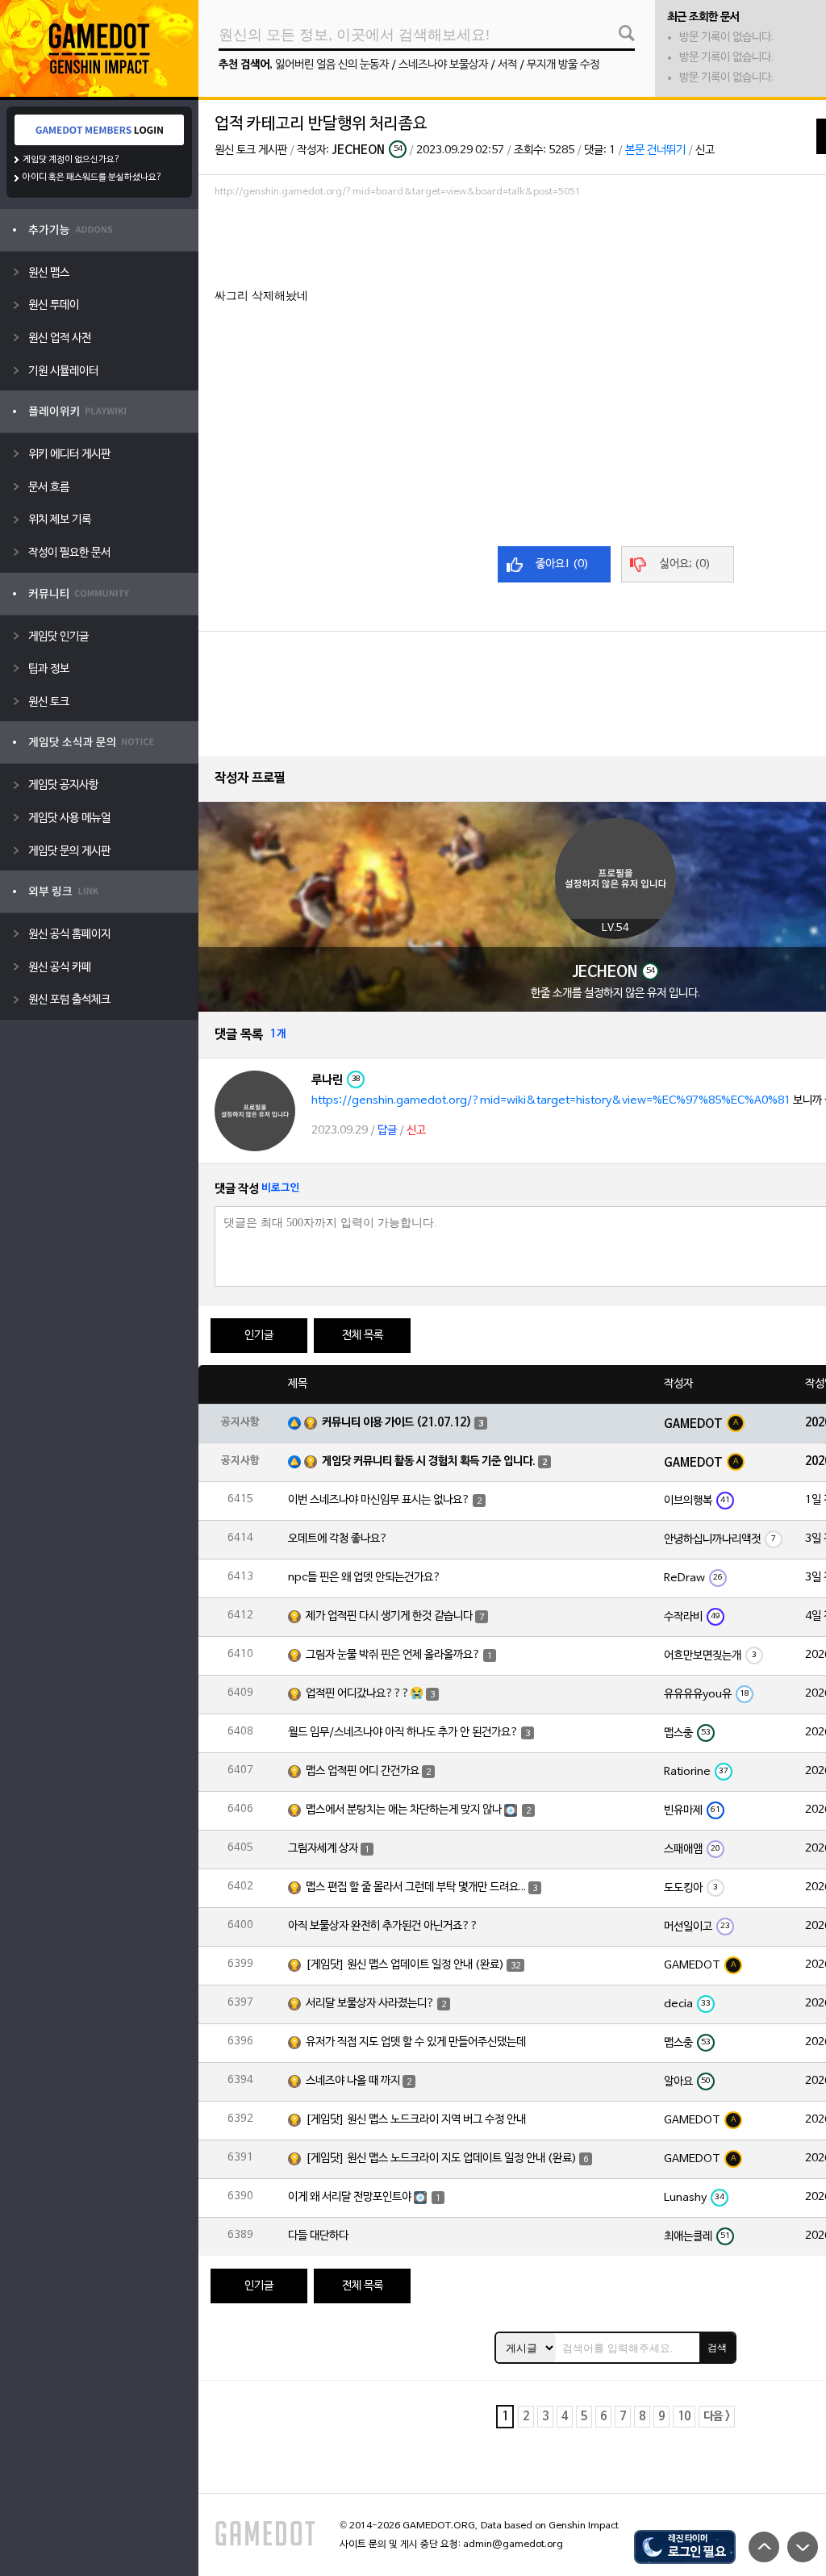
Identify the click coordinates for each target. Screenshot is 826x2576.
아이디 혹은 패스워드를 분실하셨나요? (92, 177)
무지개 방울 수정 (563, 65)
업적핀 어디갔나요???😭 (365, 1694)
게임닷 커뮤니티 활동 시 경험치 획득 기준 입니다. (429, 1461)
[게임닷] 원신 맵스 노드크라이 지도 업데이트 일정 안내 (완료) (441, 2158)
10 (684, 2417)
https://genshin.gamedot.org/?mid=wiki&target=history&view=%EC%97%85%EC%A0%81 (551, 1101)
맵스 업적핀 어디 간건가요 (363, 1771)
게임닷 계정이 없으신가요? (71, 160)
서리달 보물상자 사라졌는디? (370, 2004)
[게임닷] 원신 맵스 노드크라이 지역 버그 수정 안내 (416, 2120)
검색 (717, 2348)
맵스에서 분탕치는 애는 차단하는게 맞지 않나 (404, 1810)
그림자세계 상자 (323, 1849)
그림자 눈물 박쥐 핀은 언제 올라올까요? (393, 1655)
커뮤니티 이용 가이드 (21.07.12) (397, 1423)
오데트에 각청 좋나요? (338, 1539)
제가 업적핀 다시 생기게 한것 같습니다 (389, 1616)
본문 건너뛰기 (655, 150)
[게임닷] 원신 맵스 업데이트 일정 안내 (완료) (405, 1965)
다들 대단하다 (318, 2236)
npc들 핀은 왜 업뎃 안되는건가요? (365, 1578)
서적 (507, 65)
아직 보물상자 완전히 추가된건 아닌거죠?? (383, 1926)
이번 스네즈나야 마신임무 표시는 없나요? (379, 1500)
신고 (705, 150)
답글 (387, 1131)
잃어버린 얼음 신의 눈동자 (332, 65)
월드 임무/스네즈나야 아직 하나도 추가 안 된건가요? (403, 1733)
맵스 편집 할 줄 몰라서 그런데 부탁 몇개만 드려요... (416, 1887)
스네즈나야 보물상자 (443, 65)
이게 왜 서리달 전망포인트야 (350, 2197)
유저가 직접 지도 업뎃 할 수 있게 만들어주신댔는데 (416, 2042)
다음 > (717, 2417)
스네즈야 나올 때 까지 (353, 2081)
